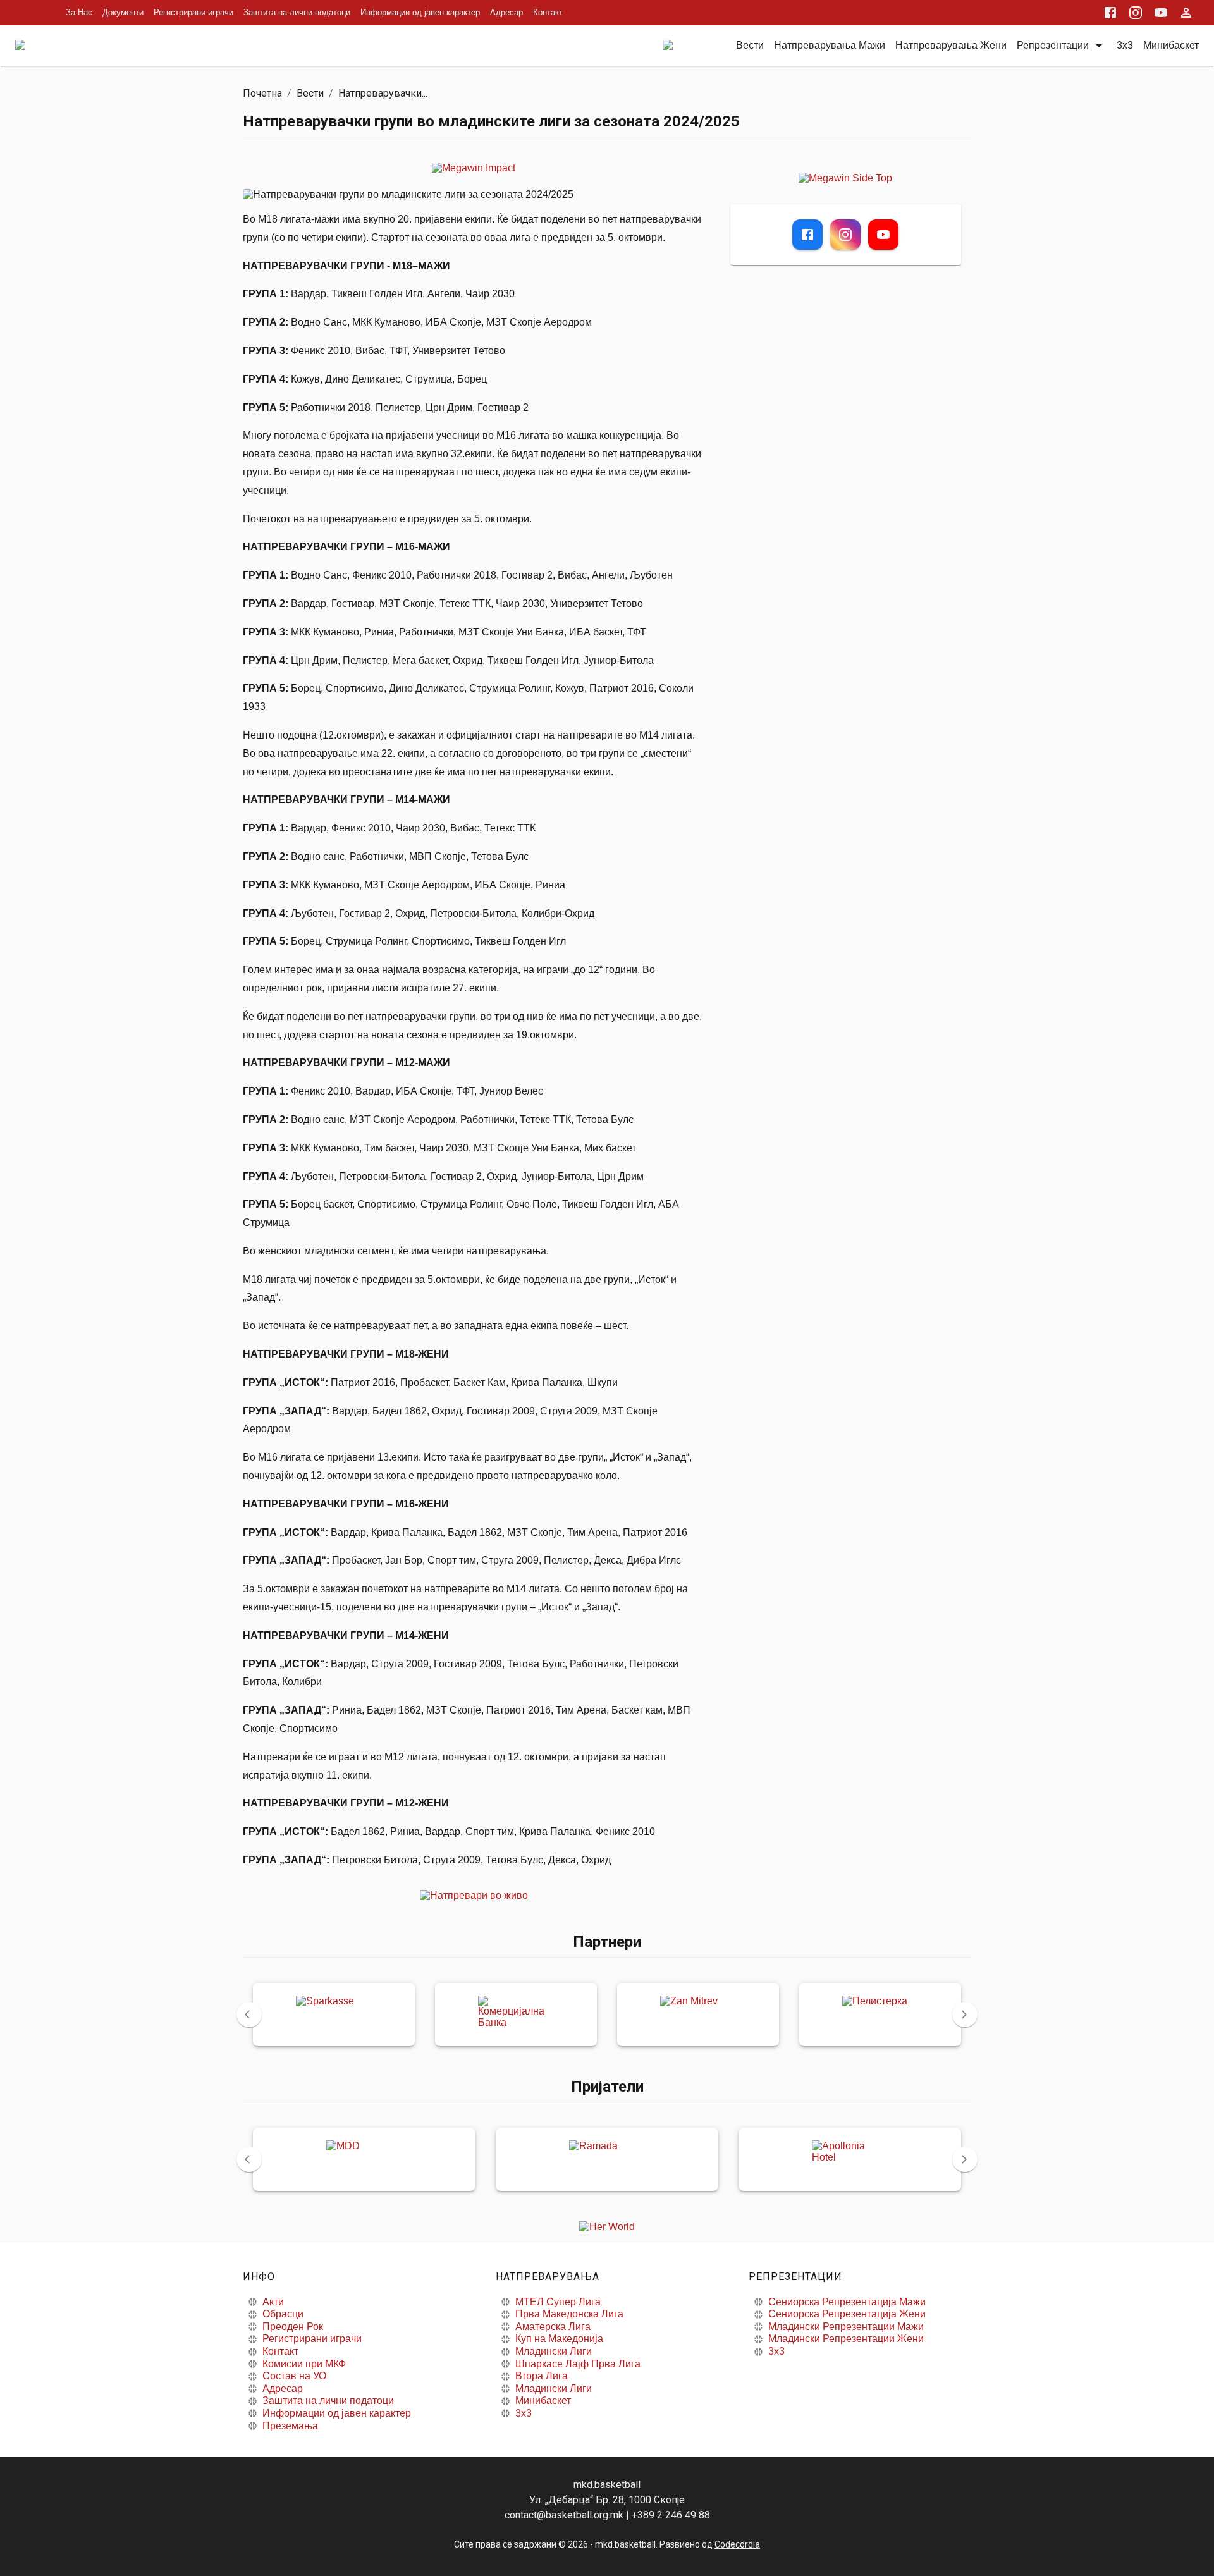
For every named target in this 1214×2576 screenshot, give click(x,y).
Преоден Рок (293, 2327)
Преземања (290, 2426)
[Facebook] (807, 235)
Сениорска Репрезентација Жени (847, 2314)
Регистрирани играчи (193, 12)
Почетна (262, 93)
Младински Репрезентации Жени (846, 2339)
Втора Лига (542, 2376)
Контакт (548, 12)
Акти (273, 2302)
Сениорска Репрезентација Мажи (847, 2302)
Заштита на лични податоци (297, 12)
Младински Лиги (554, 2351)
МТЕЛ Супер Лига (558, 2302)
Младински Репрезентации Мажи (846, 2327)
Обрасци (283, 2314)
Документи (123, 12)
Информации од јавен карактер (420, 12)
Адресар (506, 12)
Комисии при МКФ (304, 2364)
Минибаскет (543, 2401)
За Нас (79, 12)
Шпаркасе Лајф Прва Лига (578, 2364)
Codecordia (737, 2544)
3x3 (524, 2413)
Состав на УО (294, 2376)
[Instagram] (845, 235)
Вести (310, 93)
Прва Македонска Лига (569, 2314)
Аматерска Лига (553, 2327)
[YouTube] (883, 235)
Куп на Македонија (559, 2339)
